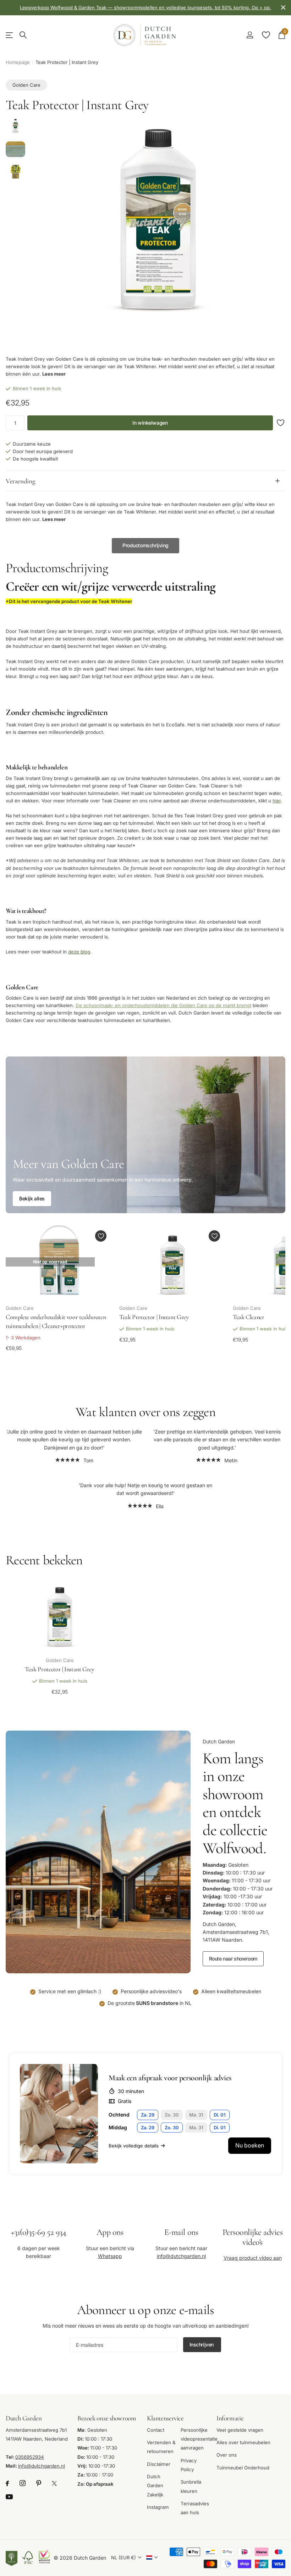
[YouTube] (9, 2497)
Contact (156, 2430)
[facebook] (7, 2484)
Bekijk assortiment (10, 35)
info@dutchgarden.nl (181, 2256)
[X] (54, 2484)
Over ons (227, 2455)
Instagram (158, 2507)
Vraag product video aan (253, 2258)
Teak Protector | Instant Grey (154, 1317)
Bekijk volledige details (134, 2146)
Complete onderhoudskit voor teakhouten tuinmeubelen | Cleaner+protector (56, 1321)
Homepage (18, 62)
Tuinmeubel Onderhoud (243, 2468)
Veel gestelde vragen (240, 2430)
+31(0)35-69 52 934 (39, 2232)
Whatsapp (110, 2256)
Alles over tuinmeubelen (243, 2442)
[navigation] (15, 127)
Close (283, 8)
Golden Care (26, 85)
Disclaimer (159, 2464)
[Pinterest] (39, 2484)
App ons (110, 2232)
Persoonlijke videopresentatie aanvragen (199, 2439)
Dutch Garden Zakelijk (155, 2486)
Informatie (230, 2418)
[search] (23, 35)
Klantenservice (165, 2418)
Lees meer (54, 374)
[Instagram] (23, 2484)
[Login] (250, 35)
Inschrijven (202, 2344)
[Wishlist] (266, 35)
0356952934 (30, 2457)
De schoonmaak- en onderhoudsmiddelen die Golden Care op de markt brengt (163, 1006)
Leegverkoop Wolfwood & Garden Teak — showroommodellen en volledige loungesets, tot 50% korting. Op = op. (145, 7)
